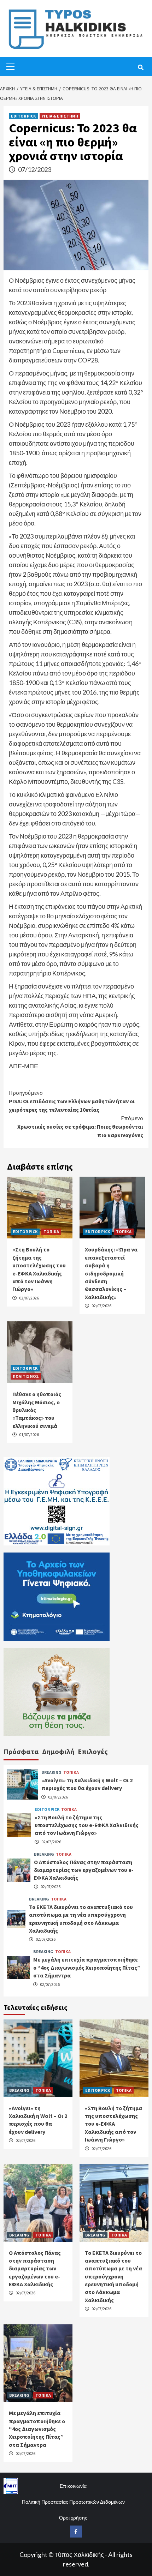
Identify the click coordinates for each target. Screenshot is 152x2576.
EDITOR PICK (23, 116)
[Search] (141, 67)
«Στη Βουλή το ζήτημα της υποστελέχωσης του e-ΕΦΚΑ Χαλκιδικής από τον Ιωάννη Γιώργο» (87, 1825)
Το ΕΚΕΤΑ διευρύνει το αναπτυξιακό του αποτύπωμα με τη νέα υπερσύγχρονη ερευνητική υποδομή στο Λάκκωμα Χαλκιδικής (113, 2276)
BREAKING (51, 1772)
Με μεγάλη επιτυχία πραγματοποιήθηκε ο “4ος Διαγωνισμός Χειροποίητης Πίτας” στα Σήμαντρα (87, 1967)
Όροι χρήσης (73, 2518)
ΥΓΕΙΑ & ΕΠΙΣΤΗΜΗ (60, 116)
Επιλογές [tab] (93, 1751)
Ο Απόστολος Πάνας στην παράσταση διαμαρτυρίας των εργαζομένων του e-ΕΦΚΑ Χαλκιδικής (84, 1870)
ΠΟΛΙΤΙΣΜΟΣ (26, 1376)
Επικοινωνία (73, 2486)
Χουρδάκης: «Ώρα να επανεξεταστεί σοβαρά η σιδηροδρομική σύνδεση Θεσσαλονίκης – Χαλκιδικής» (111, 1273)
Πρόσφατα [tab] (21, 1751)
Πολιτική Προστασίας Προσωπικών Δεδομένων (73, 2502)
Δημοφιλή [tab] (58, 1751)
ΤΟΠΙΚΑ (51, 1232)
